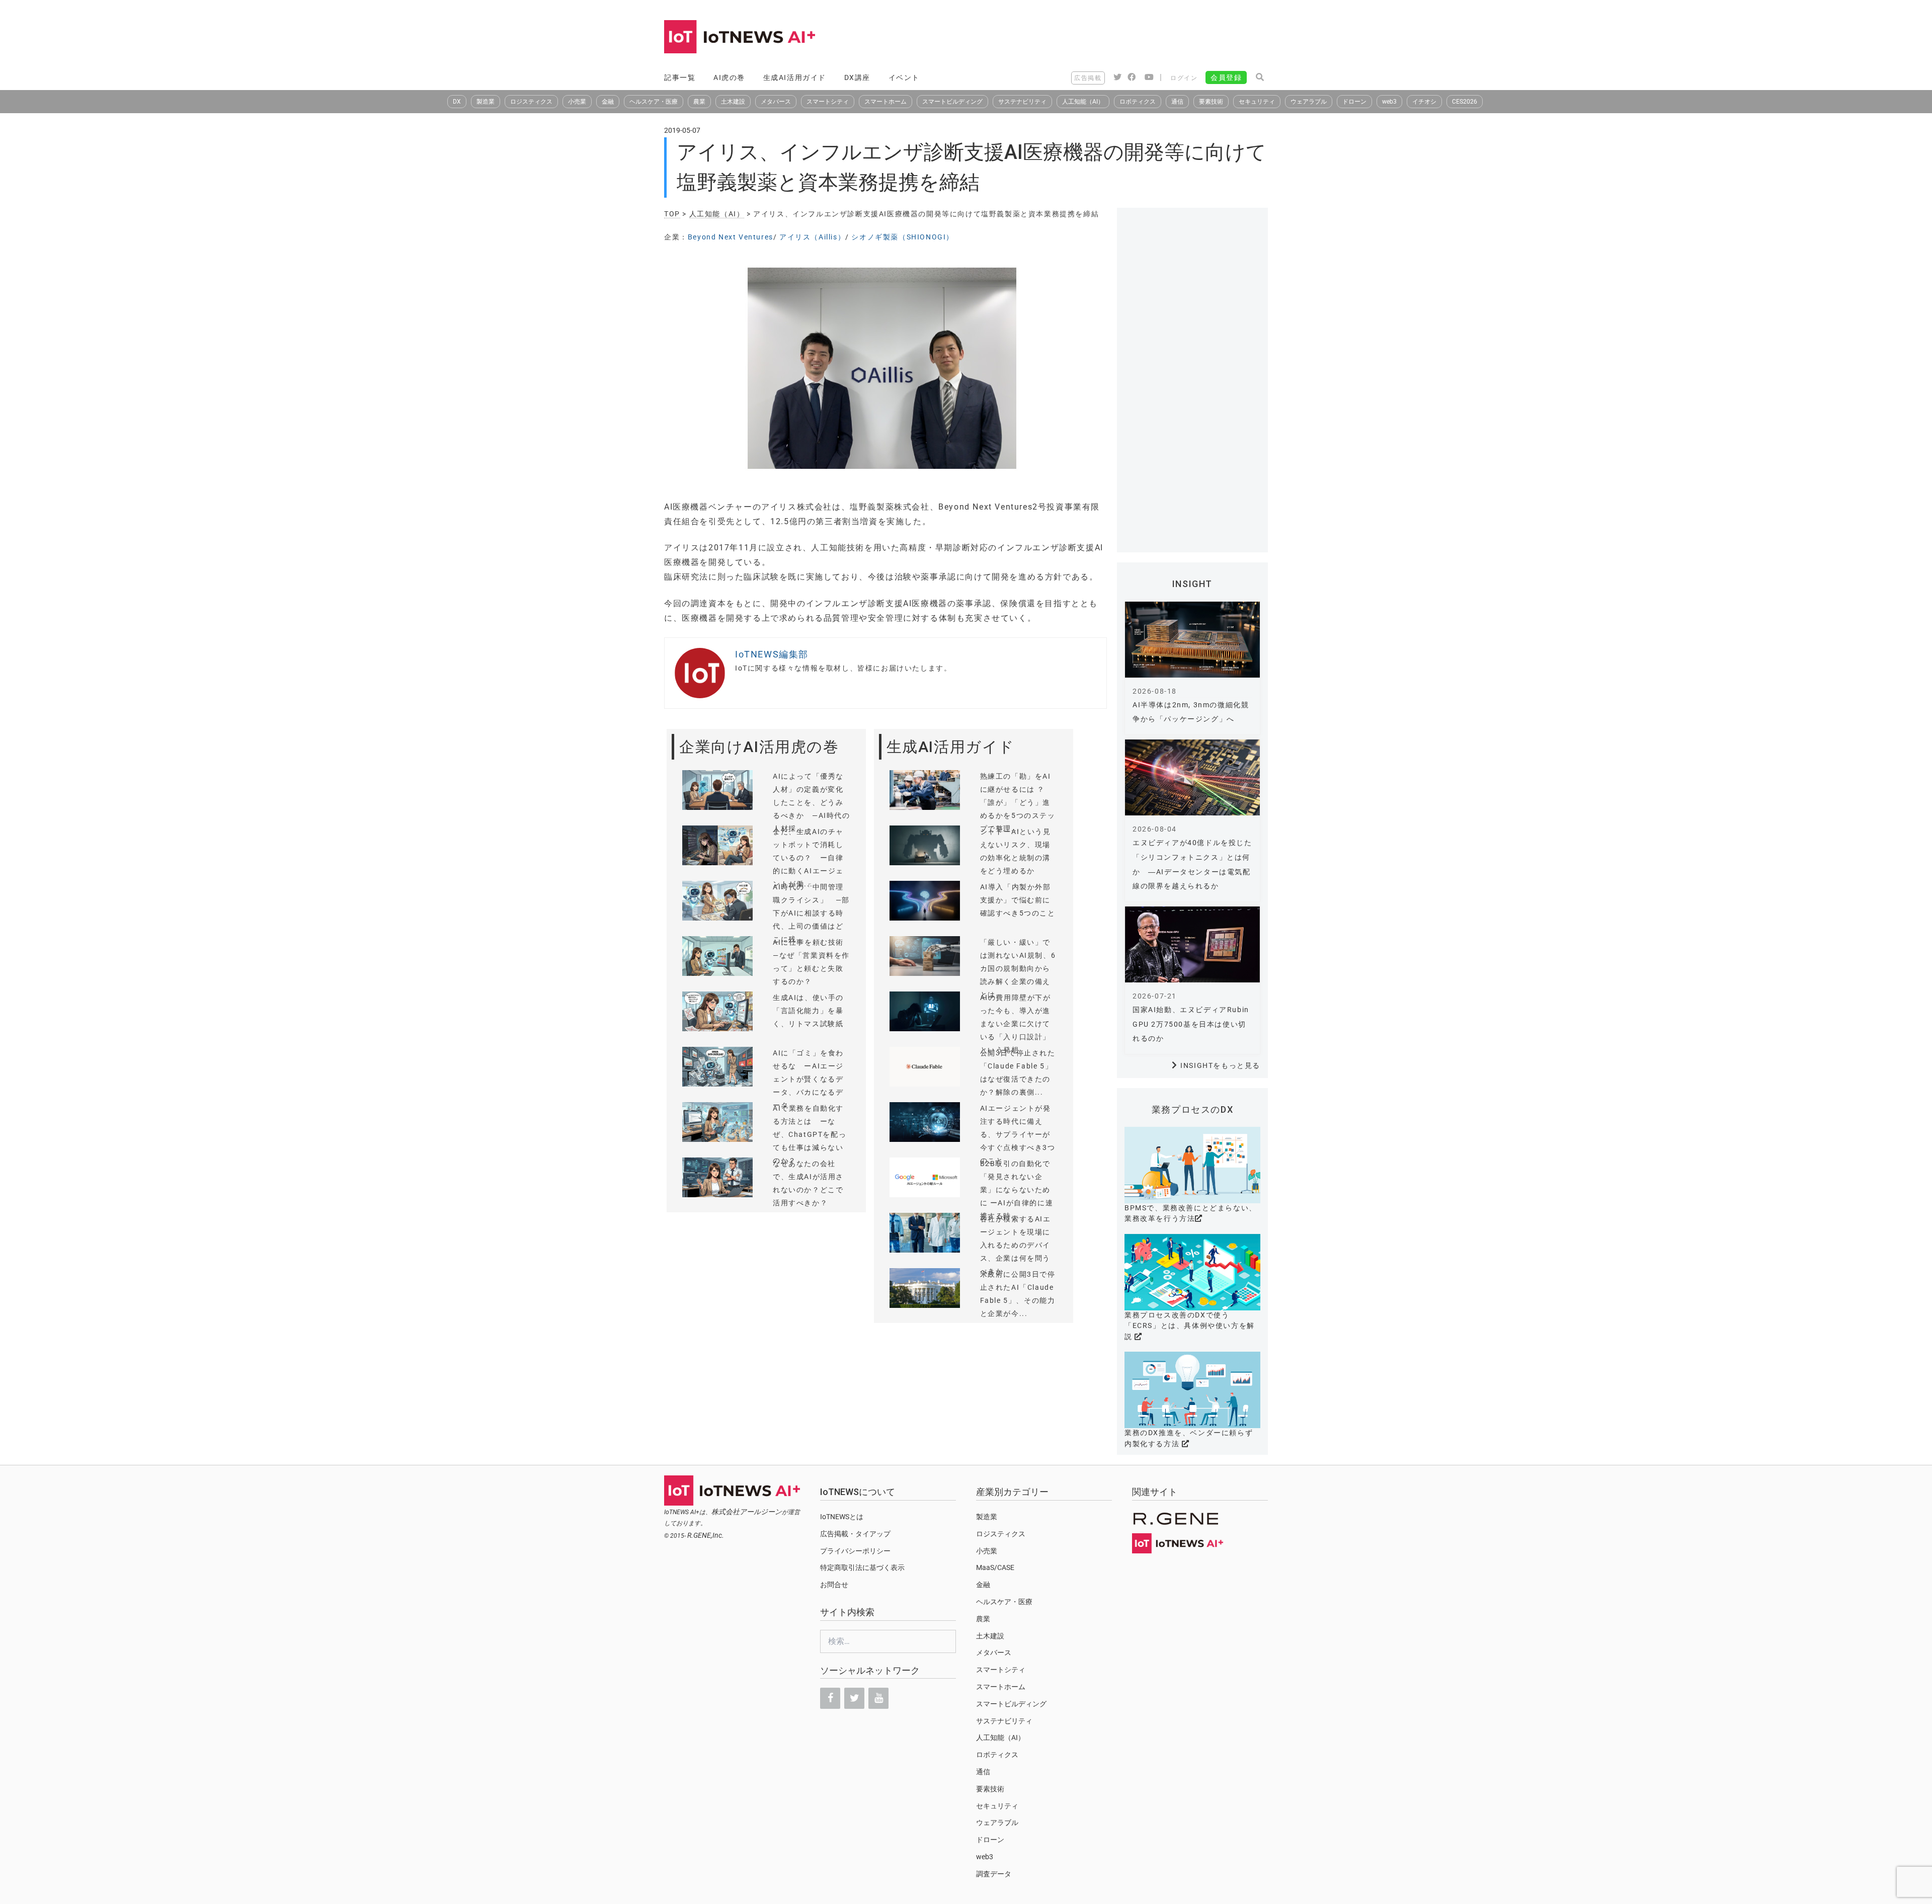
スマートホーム (886, 102)
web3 (1389, 102)
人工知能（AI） (1083, 102)
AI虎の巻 (729, 77)
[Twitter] (854, 1698)
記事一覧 (680, 77)
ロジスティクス (531, 102)
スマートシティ (828, 102)
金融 (608, 102)
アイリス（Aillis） (812, 237)
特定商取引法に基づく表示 (862, 1567)
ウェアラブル (1309, 102)
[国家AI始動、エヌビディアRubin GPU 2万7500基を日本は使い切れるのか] (1192, 944)
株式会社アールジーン (747, 1512)
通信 (1177, 102)
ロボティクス (1138, 102)
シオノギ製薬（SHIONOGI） (903, 237)
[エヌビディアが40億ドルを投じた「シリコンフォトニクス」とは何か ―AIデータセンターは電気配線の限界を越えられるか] (1192, 777)
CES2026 (1465, 102)
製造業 (486, 102)
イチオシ (1424, 102)
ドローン (1354, 102)
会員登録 (1226, 77)
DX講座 (857, 77)
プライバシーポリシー (855, 1551)
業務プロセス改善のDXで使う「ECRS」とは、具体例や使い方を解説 (1190, 1326)
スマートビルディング (952, 102)
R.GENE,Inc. (706, 1535)
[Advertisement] (1085, 38)
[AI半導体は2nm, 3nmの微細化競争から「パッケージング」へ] (1192, 640)
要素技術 (1211, 102)
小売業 (577, 102)
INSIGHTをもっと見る (1220, 1065)
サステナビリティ (1022, 102)
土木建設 (733, 102)
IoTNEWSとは (842, 1517)
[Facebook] (830, 1698)
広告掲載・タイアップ (855, 1534)
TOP (672, 214)
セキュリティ (1257, 102)
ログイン (1184, 78)
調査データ (994, 1874)
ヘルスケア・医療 (654, 102)
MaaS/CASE (995, 1567)
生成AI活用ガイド (795, 77)
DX (457, 102)
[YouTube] (878, 1698)
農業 (699, 102)
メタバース (776, 102)
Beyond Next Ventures (731, 237)
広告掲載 (1088, 78)
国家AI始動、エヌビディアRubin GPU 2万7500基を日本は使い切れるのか (1191, 1024)
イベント (904, 77)
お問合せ (834, 1585)
